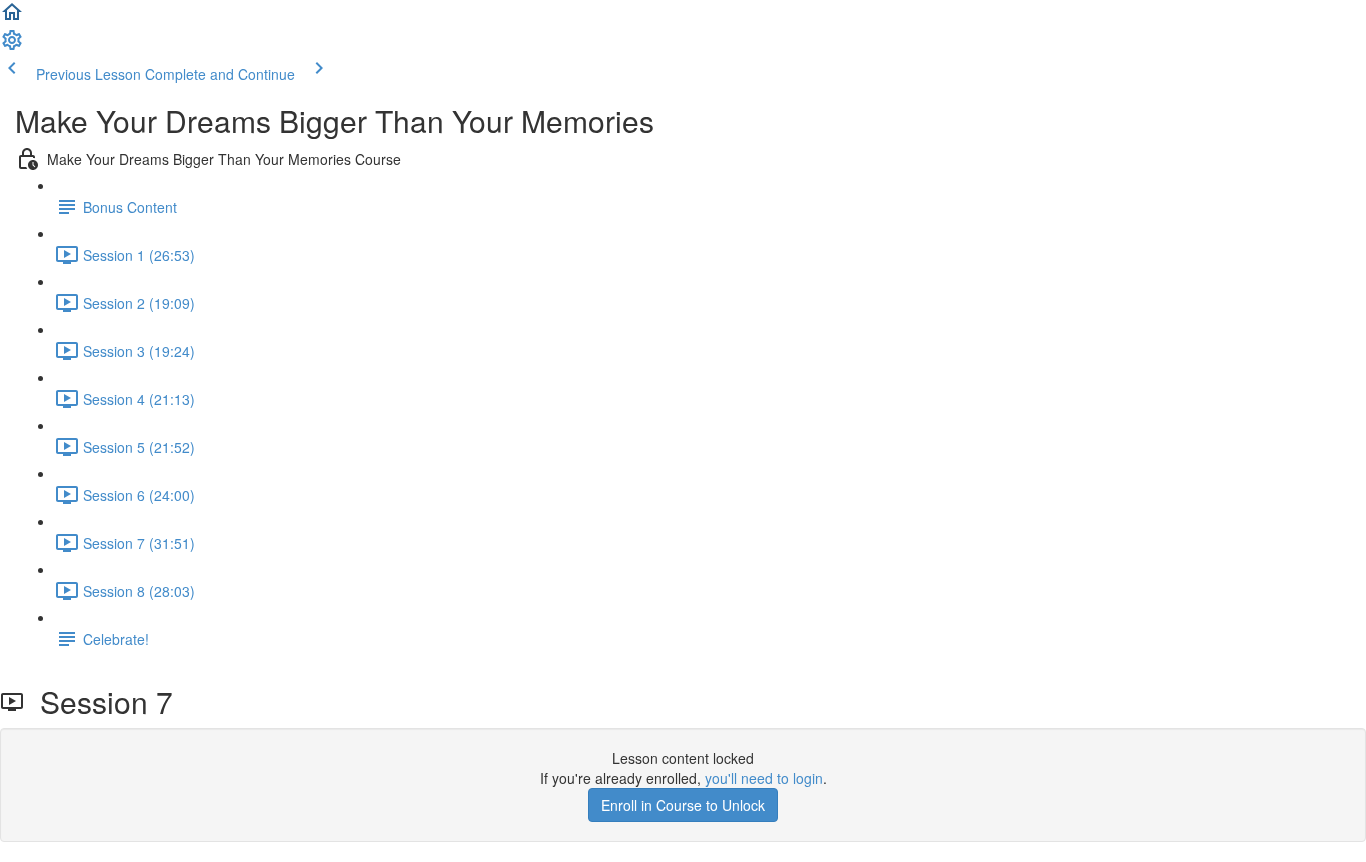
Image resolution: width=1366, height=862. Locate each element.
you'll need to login (764, 778)
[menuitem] (12, 46)
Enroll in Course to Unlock (683, 805)
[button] (12, 18)
